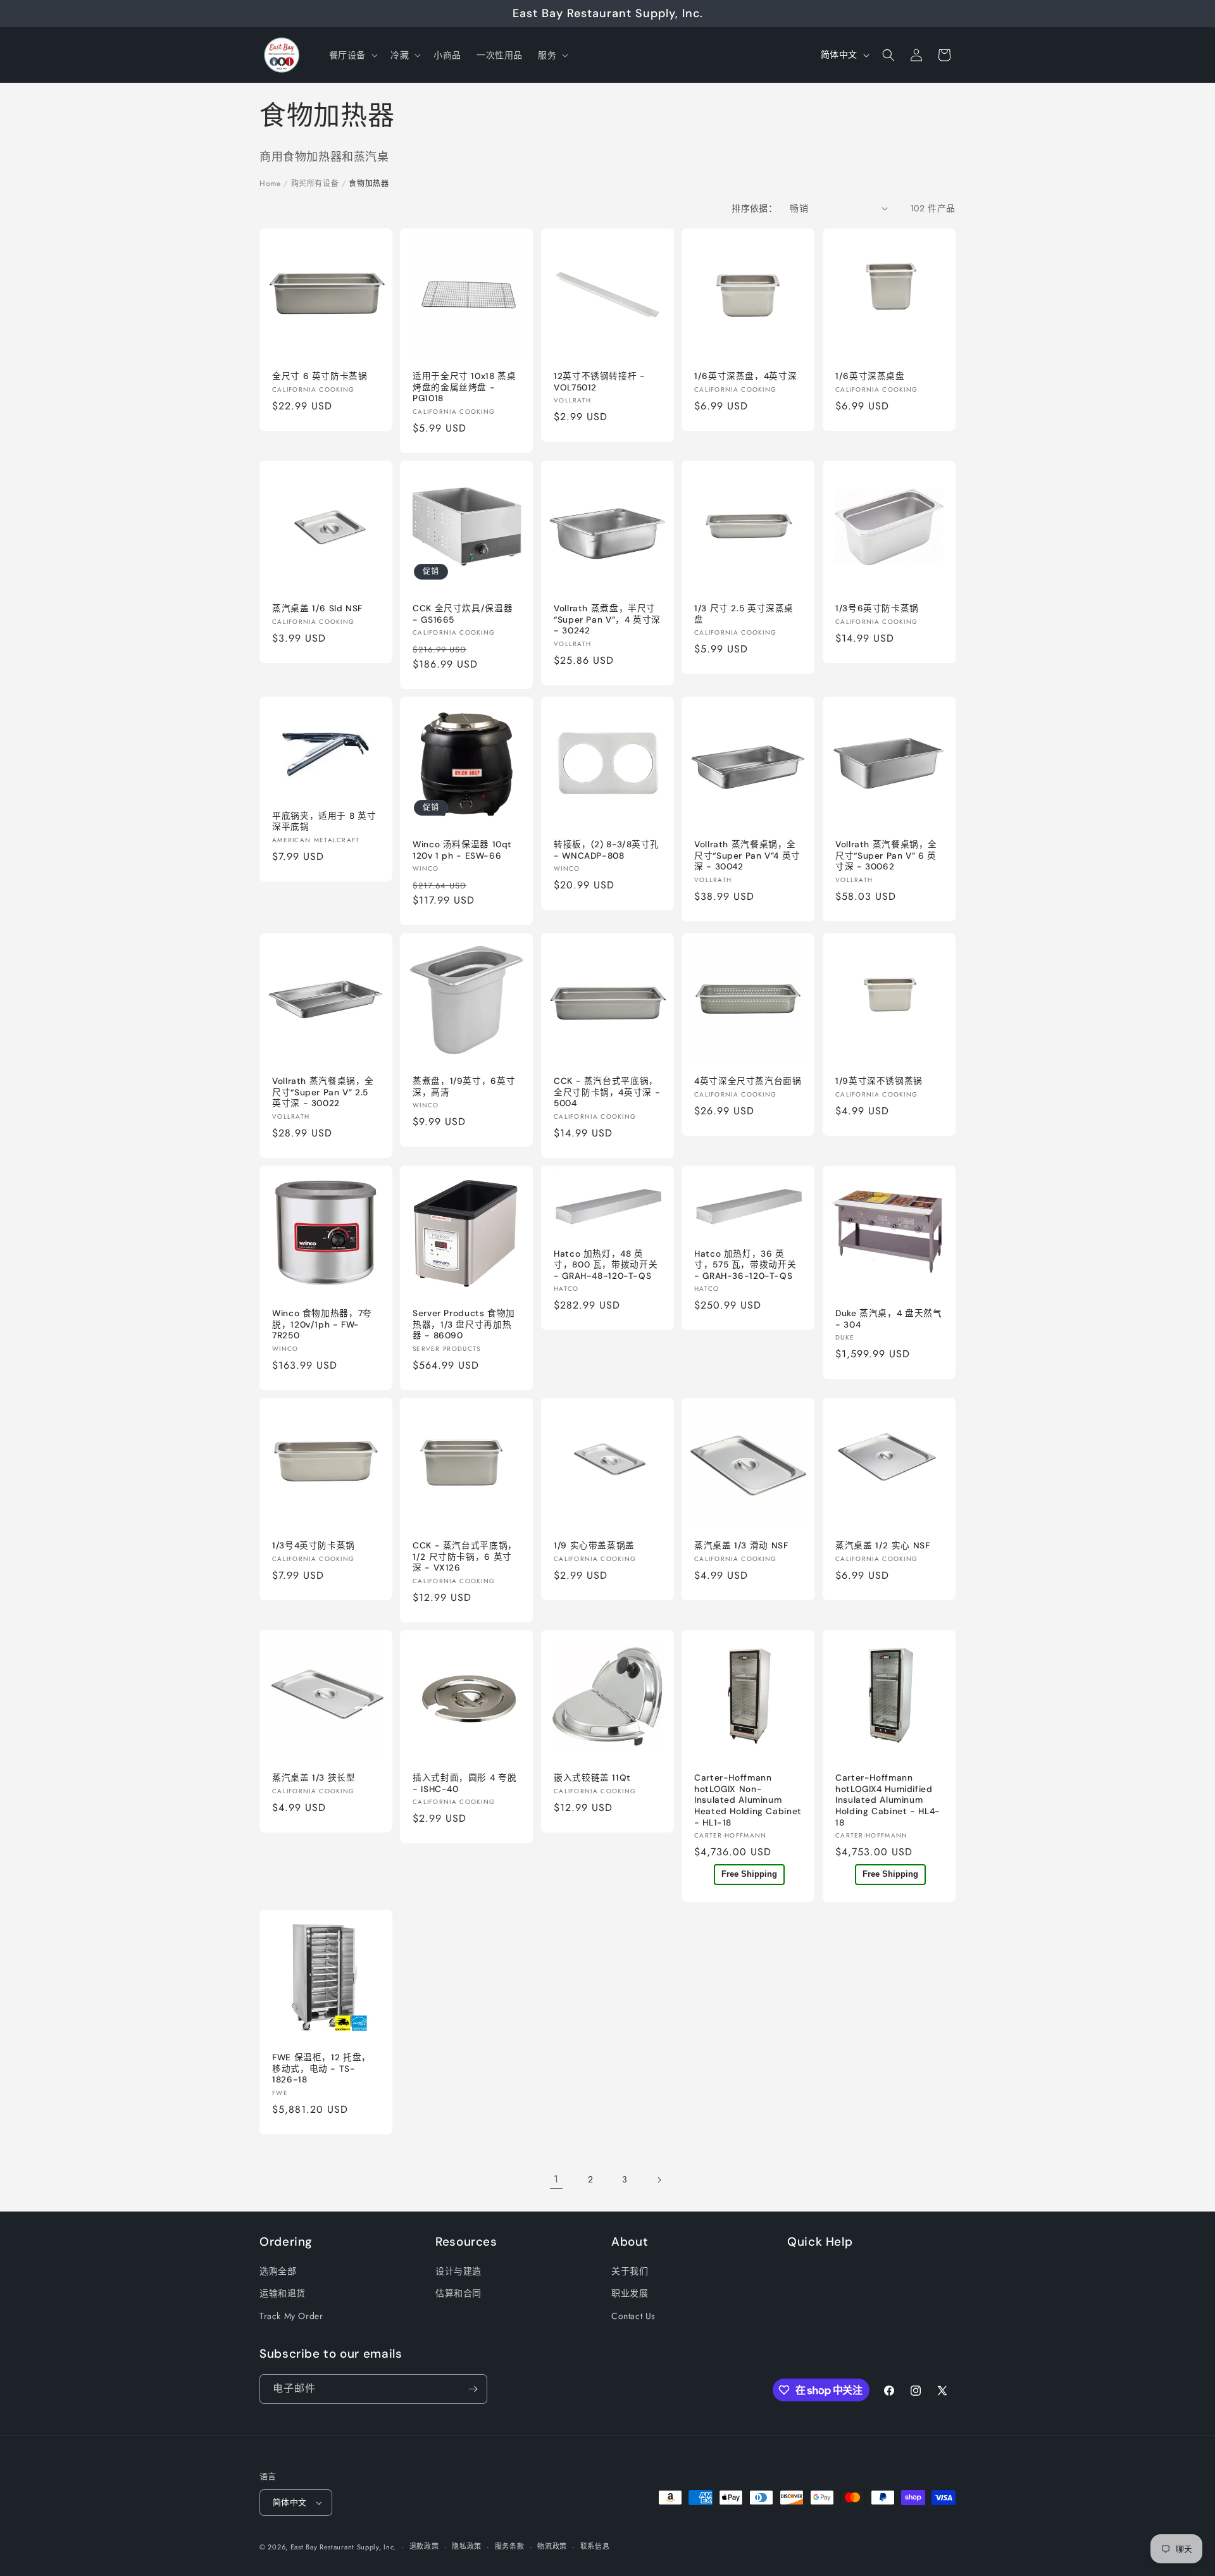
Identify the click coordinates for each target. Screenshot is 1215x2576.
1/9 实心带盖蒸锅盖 (594, 1546)
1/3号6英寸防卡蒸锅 (877, 608)
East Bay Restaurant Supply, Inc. (343, 2547)
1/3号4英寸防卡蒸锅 (314, 1546)
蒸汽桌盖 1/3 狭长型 (314, 1778)
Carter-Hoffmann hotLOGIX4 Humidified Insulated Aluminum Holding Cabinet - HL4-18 (888, 1800)
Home (270, 184)
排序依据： (754, 208)
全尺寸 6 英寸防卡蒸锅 (320, 376)
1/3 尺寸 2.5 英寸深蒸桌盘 (744, 614)
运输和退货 (283, 2293)
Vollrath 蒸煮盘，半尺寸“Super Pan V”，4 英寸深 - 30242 (607, 619)
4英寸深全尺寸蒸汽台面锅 (748, 1081)
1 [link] (556, 2179)
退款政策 (424, 2546)
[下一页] (659, 2180)
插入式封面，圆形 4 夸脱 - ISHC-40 (464, 1783)
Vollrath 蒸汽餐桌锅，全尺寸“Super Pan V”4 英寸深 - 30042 (747, 856)
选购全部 (278, 2271)
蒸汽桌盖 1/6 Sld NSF (317, 608)
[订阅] (473, 2389)
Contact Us (633, 2316)
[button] (352, 55)
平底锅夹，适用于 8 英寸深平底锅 (324, 822)
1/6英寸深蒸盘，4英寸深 (745, 376)
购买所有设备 (315, 184)
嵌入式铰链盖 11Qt (592, 1778)
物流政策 (552, 2546)
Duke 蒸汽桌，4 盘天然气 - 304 (888, 1319)
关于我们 (630, 2271)
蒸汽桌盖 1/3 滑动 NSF (741, 1546)
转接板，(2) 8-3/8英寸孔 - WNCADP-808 (607, 851)
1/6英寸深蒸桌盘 (870, 376)
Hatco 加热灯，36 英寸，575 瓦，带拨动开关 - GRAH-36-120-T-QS (745, 1265)
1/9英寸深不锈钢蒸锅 (879, 1081)
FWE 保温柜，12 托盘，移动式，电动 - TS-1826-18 (321, 2069)
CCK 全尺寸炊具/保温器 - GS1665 (463, 614)
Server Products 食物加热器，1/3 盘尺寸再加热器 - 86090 (464, 1324)
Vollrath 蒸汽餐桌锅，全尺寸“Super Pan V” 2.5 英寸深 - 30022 (323, 1092)
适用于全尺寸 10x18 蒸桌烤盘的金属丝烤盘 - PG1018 (464, 387)
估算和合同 (458, 2293)
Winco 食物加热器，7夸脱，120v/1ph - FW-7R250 (322, 1324)
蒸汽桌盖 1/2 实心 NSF (882, 1546)
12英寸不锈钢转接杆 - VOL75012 (600, 382)
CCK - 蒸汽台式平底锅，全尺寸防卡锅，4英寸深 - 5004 (607, 1092)
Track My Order (291, 2316)
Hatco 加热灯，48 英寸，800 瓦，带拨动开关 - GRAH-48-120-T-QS (606, 1265)
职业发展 (630, 2293)
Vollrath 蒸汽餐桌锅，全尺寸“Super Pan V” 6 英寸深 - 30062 (886, 856)
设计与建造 (458, 2271)
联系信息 (595, 2546)
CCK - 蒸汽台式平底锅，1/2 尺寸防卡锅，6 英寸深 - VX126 (465, 1557)
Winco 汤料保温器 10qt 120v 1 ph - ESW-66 (462, 851)
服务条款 (510, 2546)
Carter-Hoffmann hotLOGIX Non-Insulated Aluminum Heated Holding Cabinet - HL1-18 (748, 1800)
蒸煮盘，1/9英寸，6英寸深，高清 (464, 1087)
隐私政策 (467, 2546)
